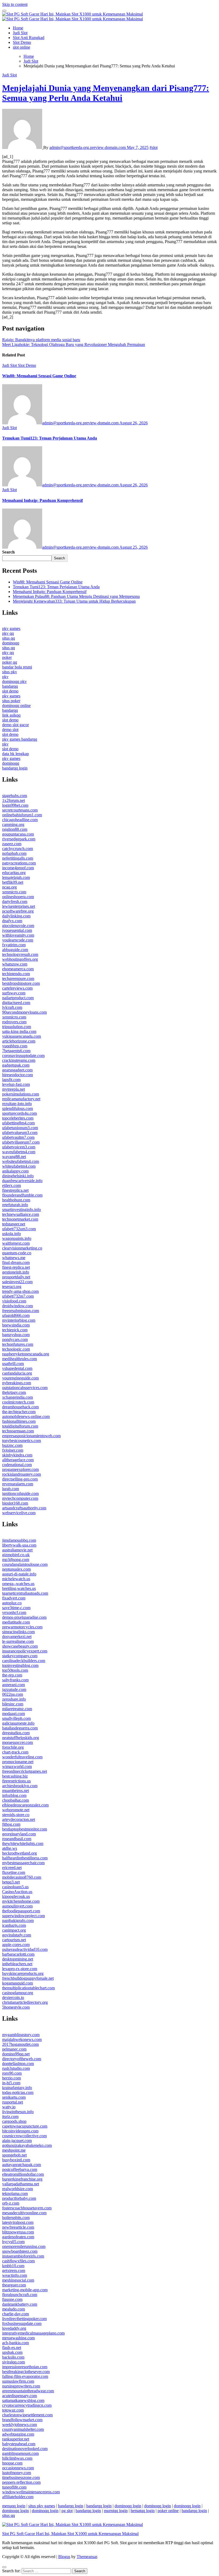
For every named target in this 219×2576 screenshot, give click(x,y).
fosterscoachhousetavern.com (27, 2208)
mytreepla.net (13, 1089)
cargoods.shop (14, 2121)
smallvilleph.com (16, 1718)
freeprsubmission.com (21, 1311)
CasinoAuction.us (17, 1892)
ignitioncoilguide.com (20, 1493)
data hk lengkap (15, 754)
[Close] (4, 2567)
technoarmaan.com (18, 1431)
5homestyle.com (16, 2007)
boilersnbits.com (16, 2218)
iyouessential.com (17, 930)
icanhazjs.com (14, 1925)
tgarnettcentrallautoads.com (25, 1593)
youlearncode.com (18, 940)
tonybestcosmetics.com (21, 1441)
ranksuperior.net (16, 2439)
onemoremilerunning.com (24, 2246)
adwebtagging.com (18, 2434)
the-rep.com (12, 1675)
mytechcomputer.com (20, 1498)
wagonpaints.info (17, 1238)
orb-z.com (11, 2203)
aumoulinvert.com (17, 1906)
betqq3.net (11, 1882)
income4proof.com (18, 868)
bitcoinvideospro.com (20, 2131)
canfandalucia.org (17, 1373)
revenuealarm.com (18, 1484)
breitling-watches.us (19, 1588)
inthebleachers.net (17, 1964)
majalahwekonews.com (22, 2039)
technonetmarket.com (20, 1219)
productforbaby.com (19, 2198)
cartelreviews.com (17, 988)
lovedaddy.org (14, 2328)
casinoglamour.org (18, 1993)
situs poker (11, 701)
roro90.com (12, 2073)
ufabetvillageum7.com (21, 1142)
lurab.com (11, 1489)
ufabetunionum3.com (20, 1128)
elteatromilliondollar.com (23, 2174)
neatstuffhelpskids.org (21, 1738)
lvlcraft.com (12, 1007)
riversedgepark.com (19, 839)
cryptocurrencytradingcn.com (27, 2405)
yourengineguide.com (20, 1378)
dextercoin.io (13, 1998)
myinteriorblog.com (19, 1320)
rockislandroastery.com (21, 1474)
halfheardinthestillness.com (25, 1858)
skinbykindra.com (17, 1455)
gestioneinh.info (16, 1272)
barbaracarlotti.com (18, 1954)
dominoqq (11, 643)
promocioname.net (18, 1762)
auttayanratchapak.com (21, 2165)
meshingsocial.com (18, 2280)
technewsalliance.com (21, 1214)
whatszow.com (15, 964)
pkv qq (8, 633)
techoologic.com (16, 1349)
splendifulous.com (17, 1108)
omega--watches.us (18, 1584)
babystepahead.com (19, 2444)
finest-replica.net (16, 1267)
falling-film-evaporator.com (25, 2376)
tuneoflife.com (14, 2487)
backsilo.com (13, 2357)
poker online (168, 2511)
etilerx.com (11, 1185)
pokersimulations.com (21, 1094)
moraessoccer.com (17, 1742)
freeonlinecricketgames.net (25, 1771)
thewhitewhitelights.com (23, 1843)
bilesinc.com (13, 1704)
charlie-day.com (15, 2314)
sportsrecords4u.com (19, 1113)
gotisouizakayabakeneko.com (27, 2145)
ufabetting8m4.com (18, 1123)
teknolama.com (15, 2194)
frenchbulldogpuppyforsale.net (28, 1978)
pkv (5, 677)
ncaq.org (9, 887)
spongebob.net (14, 2155)
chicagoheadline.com (20, 820)
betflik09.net (13, 882)
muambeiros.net (15, 1791)
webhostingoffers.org (20, 959)
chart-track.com (15, 1752)
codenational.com (17, 1465)
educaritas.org (14, 873)
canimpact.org (14, 1930)
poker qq (10, 662)
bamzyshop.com (16, 1335)
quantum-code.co (17, 1253)
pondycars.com (15, 1339)
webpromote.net (16, 1810)
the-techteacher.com (19, 1412)
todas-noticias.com (18, 2092)
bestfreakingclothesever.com (26, 2372)
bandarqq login (15, 768)
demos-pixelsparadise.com (24, 1617)
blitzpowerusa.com (18, 2232)
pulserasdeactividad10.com (25, 1949)
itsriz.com (10, 2116)
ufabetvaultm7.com (18, 1137)
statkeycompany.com (20, 1656)
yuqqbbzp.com (15, 1046)
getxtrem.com (14, 2271)
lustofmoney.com (17, 2473)
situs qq (9, 638)
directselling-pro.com (20, 1479)
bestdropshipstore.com (21, 983)
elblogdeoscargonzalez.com (25, 1805)
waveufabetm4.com (19, 1152)
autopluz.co (12, 1603)
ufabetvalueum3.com (20, 1133)
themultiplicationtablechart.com (28, 1988)
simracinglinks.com (18, 1632)
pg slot (67, 2511)
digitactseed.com (16, 1003)
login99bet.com (15, 805)
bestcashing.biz (15, 1776)
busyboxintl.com (16, 2160)
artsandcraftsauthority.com (24, 1508)
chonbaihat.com (15, 1800)
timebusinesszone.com (21, 2477)
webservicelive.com (19, 1513)
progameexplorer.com (20, 1469)
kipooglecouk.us (16, 1896)
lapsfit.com (11, 1080)
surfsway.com (14, 993)
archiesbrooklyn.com (20, 1786)
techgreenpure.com (18, 979)
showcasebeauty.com (20, 1646)
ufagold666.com (16, 1315)
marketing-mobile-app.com (25, 2290)
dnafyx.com (12, 921)
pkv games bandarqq (20, 739)
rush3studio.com (16, 2068)
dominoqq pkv (14, 681)
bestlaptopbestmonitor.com (25, 1829)
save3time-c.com (16, 1608)
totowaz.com (13, 2410)
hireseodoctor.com (17, 1075)
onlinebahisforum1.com (22, 815)
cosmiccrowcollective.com (24, 2136)
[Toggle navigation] (4, 11)
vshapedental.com (17, 1368)
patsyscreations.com (19, 863)
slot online (21, 47)
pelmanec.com (14, 2049)
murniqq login (116, 2511)
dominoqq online (16, 705)
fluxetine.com (14, 1872)
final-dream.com (16, 1262)
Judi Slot (20, 33)
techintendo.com (16, 974)
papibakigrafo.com (18, 1921)
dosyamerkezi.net (17, 1637)
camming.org (13, 824)
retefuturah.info (15, 1205)
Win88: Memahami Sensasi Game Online (39, 376)
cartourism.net (14, 1940)
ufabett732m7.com (18, 1296)
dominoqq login (128, 2506)
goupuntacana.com (18, 834)
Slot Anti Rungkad (29, 38)
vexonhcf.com (14, 1612)
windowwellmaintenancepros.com (31, 2492)
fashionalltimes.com (19, 1421)
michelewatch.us (16, 1579)
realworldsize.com (17, 2189)
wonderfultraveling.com (22, 1757)
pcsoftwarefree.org (18, 911)
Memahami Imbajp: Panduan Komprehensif (42, 500)
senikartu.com (14, 2097)
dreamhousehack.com (20, 1407)
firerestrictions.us (16, 1781)
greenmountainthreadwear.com (28, 2391)
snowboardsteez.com (20, 2251)
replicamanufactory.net (21, 1099)
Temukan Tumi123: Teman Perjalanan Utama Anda (50, 438)
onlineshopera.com (18, 897)
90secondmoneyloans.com (24, 1012)
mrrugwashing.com (18, 2338)
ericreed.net (12, 1868)
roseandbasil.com (17, 1839)
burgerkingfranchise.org (22, 2179)
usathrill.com (13, 1364)
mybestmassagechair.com (23, 1863)
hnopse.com (12, 2463)
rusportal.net (13, 2102)
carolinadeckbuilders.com (24, 1661)
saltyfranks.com (15, 1680)
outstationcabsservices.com (25, 1388)
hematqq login (143, 2511)
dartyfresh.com (15, 901)
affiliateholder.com (18, 2497)
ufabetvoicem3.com (19, 1147)
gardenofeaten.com (18, 2237)
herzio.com (11, 2078)
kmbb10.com (13, 2266)
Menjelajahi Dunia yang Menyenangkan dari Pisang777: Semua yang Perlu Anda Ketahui (106, 93)
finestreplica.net (15, 1190)
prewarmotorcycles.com (22, 1627)
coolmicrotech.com (18, 1402)
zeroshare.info (14, 1699)
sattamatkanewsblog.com (23, 2400)
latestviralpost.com (18, 2222)
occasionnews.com (18, 2468)
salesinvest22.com (17, 1282)
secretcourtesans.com (20, 810)
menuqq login (14, 2506)
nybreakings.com (17, 1383)
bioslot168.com (15, 1503)
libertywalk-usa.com (19, 1545)
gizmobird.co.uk (16, 1555)
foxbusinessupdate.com (22, 2323)
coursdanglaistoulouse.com (25, 1564)
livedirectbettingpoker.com (24, 2319)
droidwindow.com (17, 1306)
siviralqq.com (13, 2362)
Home (18, 28)
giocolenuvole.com (18, 926)
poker (7, 657)
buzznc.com (12, 1445)
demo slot (10, 730)
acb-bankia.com (15, 2343)
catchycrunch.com (17, 849)
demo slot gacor (15, 725)
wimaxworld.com (17, 1766)
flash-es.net (12, 2348)
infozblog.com (14, 1795)
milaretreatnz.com (17, 1709)
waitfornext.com (16, 1243)
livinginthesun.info (18, 2112)
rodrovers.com (14, 1022)
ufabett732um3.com (19, 1229)
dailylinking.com (16, 916)
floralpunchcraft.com (20, 2295)
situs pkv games (42, 2506)
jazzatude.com (14, 1689)
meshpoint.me (14, 2150)
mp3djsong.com (16, 1560)
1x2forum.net (13, 800)
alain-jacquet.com (17, 2141)
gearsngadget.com (17, 1070)
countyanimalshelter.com (23, 2429)
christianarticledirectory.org (25, 2002)
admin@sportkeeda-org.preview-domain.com (88, 147)
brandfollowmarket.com (22, 2420)
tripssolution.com (17, 1027)
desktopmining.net (18, 1959)
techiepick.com (15, 1330)
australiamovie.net (17, 1550)
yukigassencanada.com (21, 1036)
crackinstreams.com (19, 1060)
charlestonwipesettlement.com (27, 2415)
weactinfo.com (15, 2275)
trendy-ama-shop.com (20, 1291)
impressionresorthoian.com (25, 2367)
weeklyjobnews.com (19, 2425)
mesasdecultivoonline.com (24, 2213)
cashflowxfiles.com (18, 2261)
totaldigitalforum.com (20, 1426)
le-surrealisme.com (18, 1641)
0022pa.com (13, 1694)
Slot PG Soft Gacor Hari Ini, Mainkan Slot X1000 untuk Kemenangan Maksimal (70, 2534)
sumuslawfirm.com (18, 2381)
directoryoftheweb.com (22, 2059)
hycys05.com (13, 2242)
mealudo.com (13, 2309)
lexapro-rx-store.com (20, 1969)
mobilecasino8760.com (22, 1877)
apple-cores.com (16, 1945)
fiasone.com (12, 2299)
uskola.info (11, 1234)
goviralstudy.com (17, 1935)
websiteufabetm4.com (21, 1161)
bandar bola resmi (17, 667)
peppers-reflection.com (21, 2482)
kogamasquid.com (17, 1983)
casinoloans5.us (15, 1887)
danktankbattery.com (20, 2304)
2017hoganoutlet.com (20, 2044)
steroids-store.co (16, 1815)
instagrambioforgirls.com (23, 2256)
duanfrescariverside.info (22, 1181)
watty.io (9, 2107)
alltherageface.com (18, 1460)
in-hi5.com (11, 2083)
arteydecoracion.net (19, 1819)
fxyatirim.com (14, 945)
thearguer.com (14, 2285)
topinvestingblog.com (20, 1665)
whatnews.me (14, 1258)
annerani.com (13, 1685)
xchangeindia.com (17, 1397)
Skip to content (15, 4)
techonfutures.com (18, 1344)
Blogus (64, 2557)
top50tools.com (15, 1670)
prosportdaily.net (16, 1277)
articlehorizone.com (19, 1041)
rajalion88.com (15, 829)
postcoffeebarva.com (20, 2169)
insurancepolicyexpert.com (25, 1651)
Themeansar (87, 2557)
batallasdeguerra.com (20, 1728)
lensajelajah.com (16, 877)
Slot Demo (22, 42)
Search (8, 552)
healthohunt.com (16, 1200)
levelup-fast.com (16, 1084)
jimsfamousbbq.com (19, 1540)
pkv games (11, 628)
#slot (154, 147)
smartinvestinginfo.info (21, 1210)
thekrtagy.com (14, 1392)
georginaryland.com (19, 1834)
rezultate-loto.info (17, 1104)
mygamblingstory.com (21, 2035)
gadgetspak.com (16, 1065)
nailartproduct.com (18, 998)
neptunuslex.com (16, 1569)
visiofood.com (14, 1301)
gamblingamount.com (20, 2453)
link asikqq (11, 715)
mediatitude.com (16, 1622)
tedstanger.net (14, 1224)
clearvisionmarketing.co (22, 1248)
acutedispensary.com (19, 2396)
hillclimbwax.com (17, 2458)
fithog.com (11, 1824)
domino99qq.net (16, 2054)
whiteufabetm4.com (19, 1166)
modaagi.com (13, 1714)
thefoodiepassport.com (21, 1911)
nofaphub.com (14, 853)
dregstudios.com (16, 1733)
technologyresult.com (20, 954)
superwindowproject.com (24, 1916)
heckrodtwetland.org (19, 1853)
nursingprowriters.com (21, 2386)
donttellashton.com (18, 2064)
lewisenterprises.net (19, 906)
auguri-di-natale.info (19, 1574)
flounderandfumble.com (22, 1195)
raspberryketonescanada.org (26, 1354)
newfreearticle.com (18, 2227)
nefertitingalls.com (18, 858)
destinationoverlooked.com (25, 2449)
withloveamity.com (18, 935)
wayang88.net (14, 1157)
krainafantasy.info (17, 2088)
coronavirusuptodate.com (23, 1056)
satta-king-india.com (19, 1031)
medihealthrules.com (19, 1359)
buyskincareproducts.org (23, 1973)
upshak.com (12, 2352)
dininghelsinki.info (18, 1176)
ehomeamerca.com (18, 969)
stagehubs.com (15, 796)
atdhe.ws (10, 1848)
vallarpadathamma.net (21, 2184)
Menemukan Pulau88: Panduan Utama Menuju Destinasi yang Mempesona (76, 596)
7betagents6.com (16, 1051)
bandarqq (10, 686)
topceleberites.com (18, 1118)
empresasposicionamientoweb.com (31, 1436)
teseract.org (12, 1287)
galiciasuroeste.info (18, 1723)
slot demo (10, 691)
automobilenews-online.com (26, 1416)
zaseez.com (12, 844)
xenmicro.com (14, 892)
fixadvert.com (14, 1598)
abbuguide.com (15, 950)
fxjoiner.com (13, 1450)
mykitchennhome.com (21, 1901)
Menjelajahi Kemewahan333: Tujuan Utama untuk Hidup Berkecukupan (74, 601)
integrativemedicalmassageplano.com (33, 2333)
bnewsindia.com (16, 1325)
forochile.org (13, 1747)
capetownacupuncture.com (25, 2126)
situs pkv (10, 672)
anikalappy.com (15, 1171)
